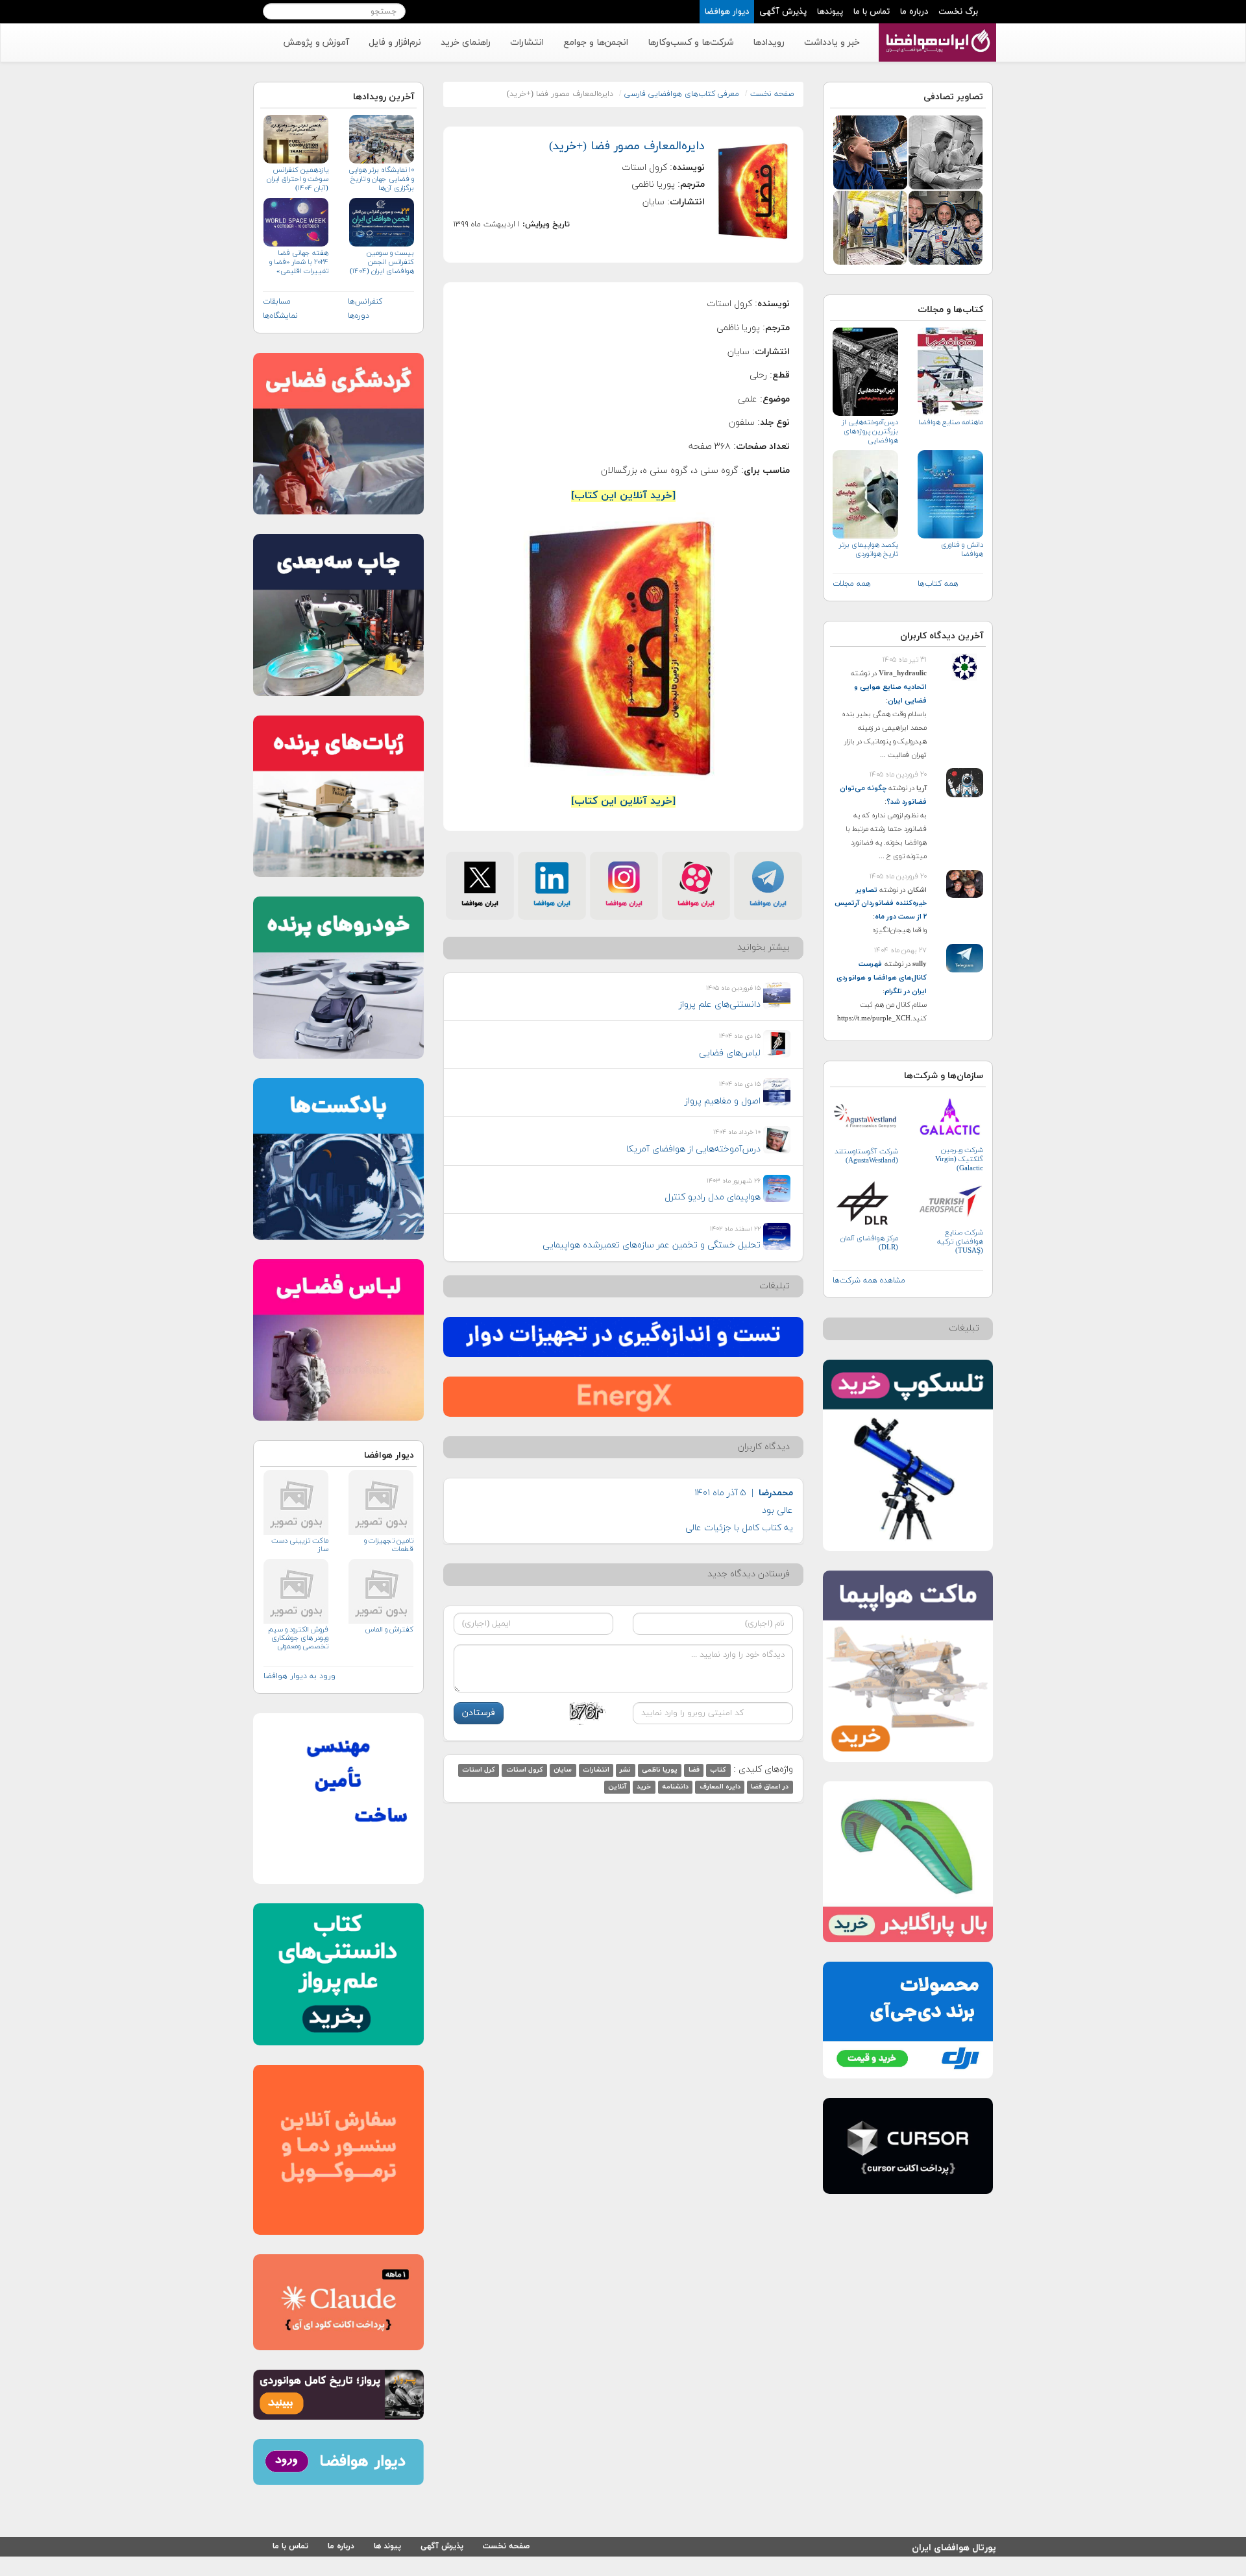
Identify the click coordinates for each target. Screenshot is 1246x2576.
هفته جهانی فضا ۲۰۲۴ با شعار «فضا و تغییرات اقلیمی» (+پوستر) (299, 262)
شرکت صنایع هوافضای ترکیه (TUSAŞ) (960, 1242)
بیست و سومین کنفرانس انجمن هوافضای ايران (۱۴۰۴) (382, 262)
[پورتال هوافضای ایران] (936, 30)
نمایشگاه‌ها (280, 316)
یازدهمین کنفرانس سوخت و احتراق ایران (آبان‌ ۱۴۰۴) (298, 179)
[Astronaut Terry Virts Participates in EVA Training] (870, 227)
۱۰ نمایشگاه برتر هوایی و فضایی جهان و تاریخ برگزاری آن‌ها (381, 179)
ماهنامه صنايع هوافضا (951, 422)
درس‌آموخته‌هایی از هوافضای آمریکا (693, 1149)
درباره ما (914, 12)
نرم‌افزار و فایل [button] (395, 42)
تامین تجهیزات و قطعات (388, 1545)
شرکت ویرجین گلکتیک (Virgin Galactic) (959, 1159)
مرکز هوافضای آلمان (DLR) (869, 1243)
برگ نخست (958, 12)
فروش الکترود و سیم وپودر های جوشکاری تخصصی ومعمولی (298, 1638)
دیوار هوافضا (727, 12)
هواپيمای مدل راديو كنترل (713, 1197)
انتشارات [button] (527, 42)
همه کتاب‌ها (938, 584)
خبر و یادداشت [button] (832, 42)
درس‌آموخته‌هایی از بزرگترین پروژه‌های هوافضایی (870, 431)
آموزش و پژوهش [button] (316, 42)
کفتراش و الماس (389, 1630)
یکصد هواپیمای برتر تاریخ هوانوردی (869, 549)
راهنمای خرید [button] (466, 42)
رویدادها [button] (769, 42)
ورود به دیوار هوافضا (299, 1676)
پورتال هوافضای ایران (954, 2546)
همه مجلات (852, 584)
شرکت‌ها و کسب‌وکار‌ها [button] (690, 42)
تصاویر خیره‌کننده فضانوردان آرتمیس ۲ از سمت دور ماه (881, 904)
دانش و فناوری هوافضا (962, 549)
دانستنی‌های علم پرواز (720, 1005)
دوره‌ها (359, 316)
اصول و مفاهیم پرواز (723, 1101)
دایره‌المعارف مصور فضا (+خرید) (627, 146)
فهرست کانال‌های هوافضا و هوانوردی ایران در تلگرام (882, 978)
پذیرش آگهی (783, 12)
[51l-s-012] (946, 151)
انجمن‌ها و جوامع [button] (596, 42)
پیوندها (830, 12)
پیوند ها (387, 2546)
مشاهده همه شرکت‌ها (869, 1281)
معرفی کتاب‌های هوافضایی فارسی (682, 94)
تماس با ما (872, 12)
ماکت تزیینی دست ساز (300, 1545)
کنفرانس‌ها (365, 302)
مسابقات (277, 302)
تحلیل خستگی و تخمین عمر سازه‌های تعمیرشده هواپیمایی (652, 1245)
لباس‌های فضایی (730, 1053)
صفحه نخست (772, 94)
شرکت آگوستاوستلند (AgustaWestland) (866, 1156)
